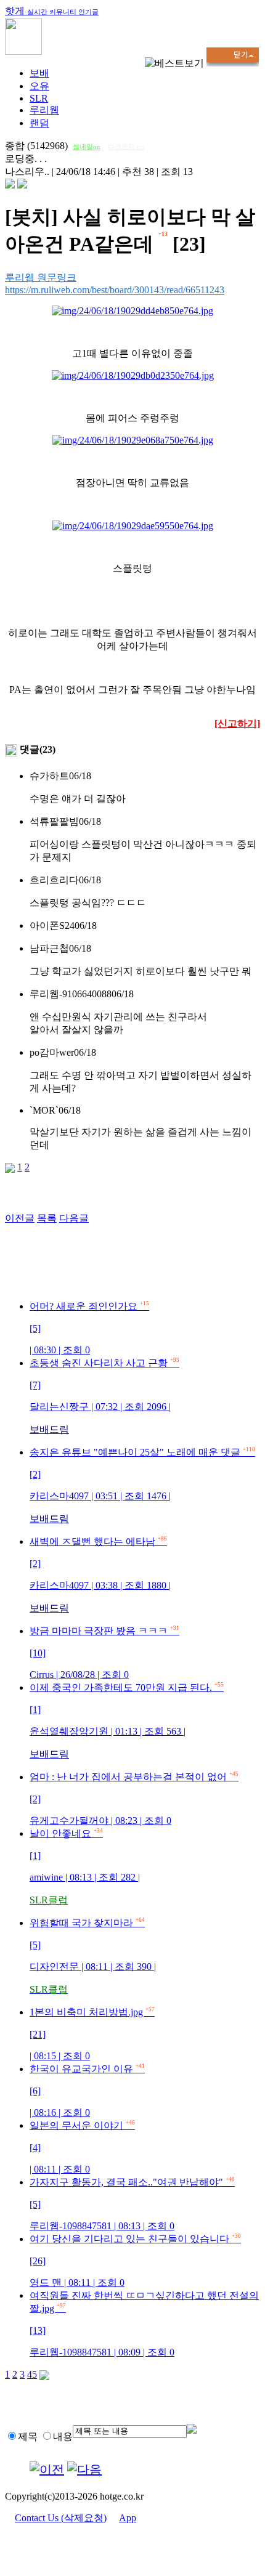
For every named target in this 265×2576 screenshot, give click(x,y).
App (128, 2518)
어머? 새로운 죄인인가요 (89, 1328)
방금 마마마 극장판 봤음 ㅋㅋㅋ (104, 1653)
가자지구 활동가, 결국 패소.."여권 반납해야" (132, 2204)
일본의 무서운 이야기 (82, 2147)
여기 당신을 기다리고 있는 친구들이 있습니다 (135, 2261)
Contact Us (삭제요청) (61, 2518)
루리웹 (44, 110)
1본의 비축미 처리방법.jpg (92, 2034)
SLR (39, 98)
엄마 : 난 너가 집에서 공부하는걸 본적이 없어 (134, 1799)
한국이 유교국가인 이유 (87, 2091)
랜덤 (39, 123)
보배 (39, 73)
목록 (47, 1218)
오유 (39, 86)
